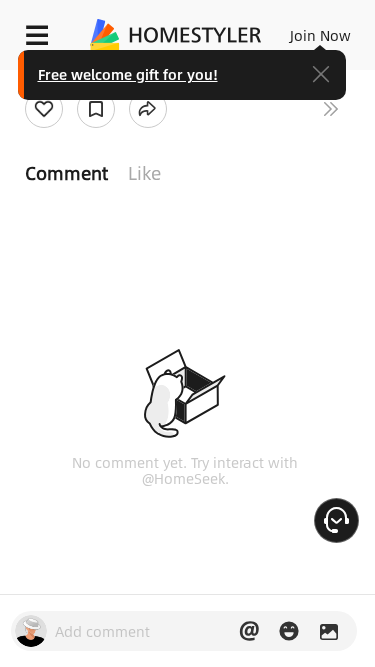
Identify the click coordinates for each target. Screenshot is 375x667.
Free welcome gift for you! (128, 74)
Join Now (320, 35)
